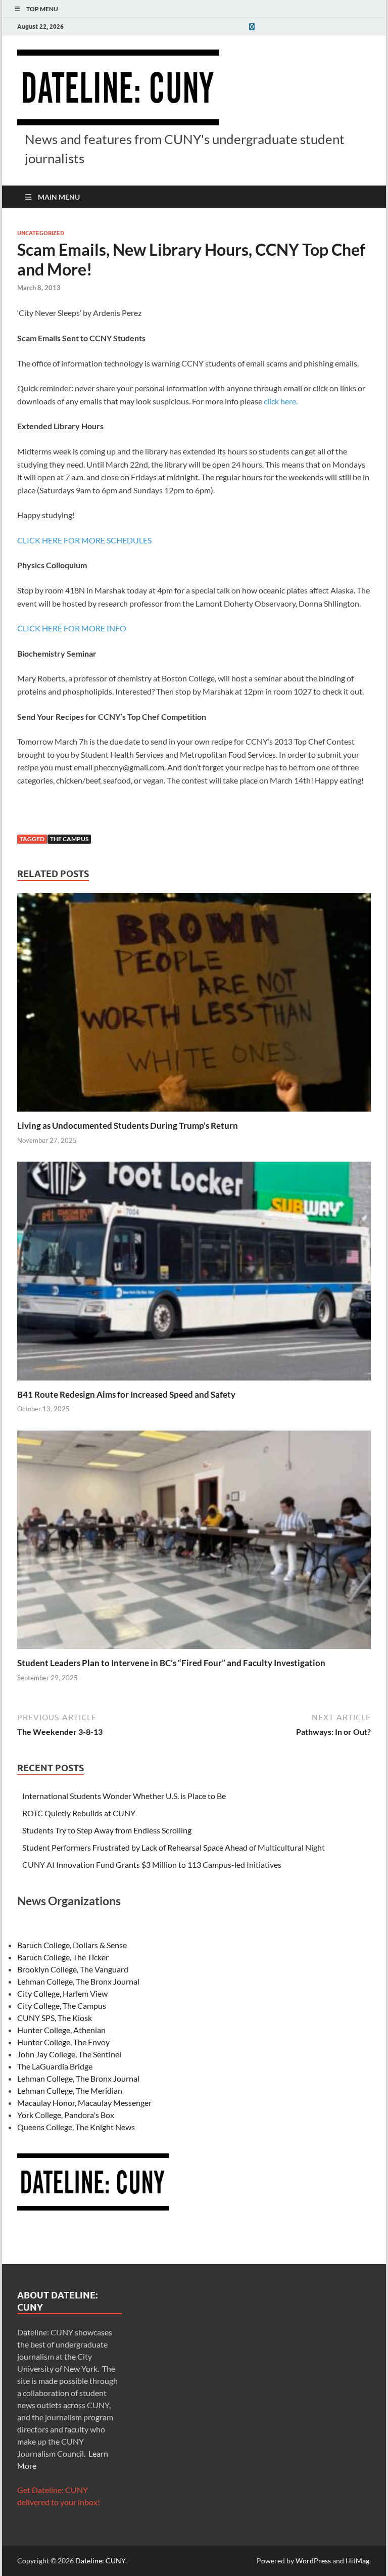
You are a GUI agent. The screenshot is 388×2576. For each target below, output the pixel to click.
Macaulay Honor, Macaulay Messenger (84, 2103)
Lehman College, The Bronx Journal (78, 1981)
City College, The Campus (62, 2006)
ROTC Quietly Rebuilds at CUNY (79, 1813)
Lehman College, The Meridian (70, 2090)
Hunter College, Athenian (61, 2030)
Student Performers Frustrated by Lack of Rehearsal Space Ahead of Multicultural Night (174, 1847)
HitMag (357, 2561)
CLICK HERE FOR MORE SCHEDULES (84, 540)
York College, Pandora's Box (66, 2115)
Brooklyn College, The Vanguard (73, 1969)
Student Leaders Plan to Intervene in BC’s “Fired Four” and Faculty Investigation (171, 1663)
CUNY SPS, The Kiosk (55, 2018)
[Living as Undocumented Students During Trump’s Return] (194, 1006)
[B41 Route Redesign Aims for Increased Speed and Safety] (194, 1274)
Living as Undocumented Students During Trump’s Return (128, 1125)
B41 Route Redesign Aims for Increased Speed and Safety (126, 1394)
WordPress (313, 2561)
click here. (281, 401)
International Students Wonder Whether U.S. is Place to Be (124, 1796)
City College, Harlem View (62, 1993)
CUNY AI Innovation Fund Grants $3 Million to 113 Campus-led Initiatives (152, 1865)
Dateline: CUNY (100, 2561)
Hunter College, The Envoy (63, 2042)
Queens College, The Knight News (76, 2127)
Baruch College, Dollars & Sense (72, 1945)
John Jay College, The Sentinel (69, 2054)
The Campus (69, 839)
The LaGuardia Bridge (55, 2066)
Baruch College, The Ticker (63, 1957)
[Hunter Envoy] (252, 27)
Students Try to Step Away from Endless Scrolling (107, 1830)
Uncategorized (41, 233)
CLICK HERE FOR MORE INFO (72, 628)
